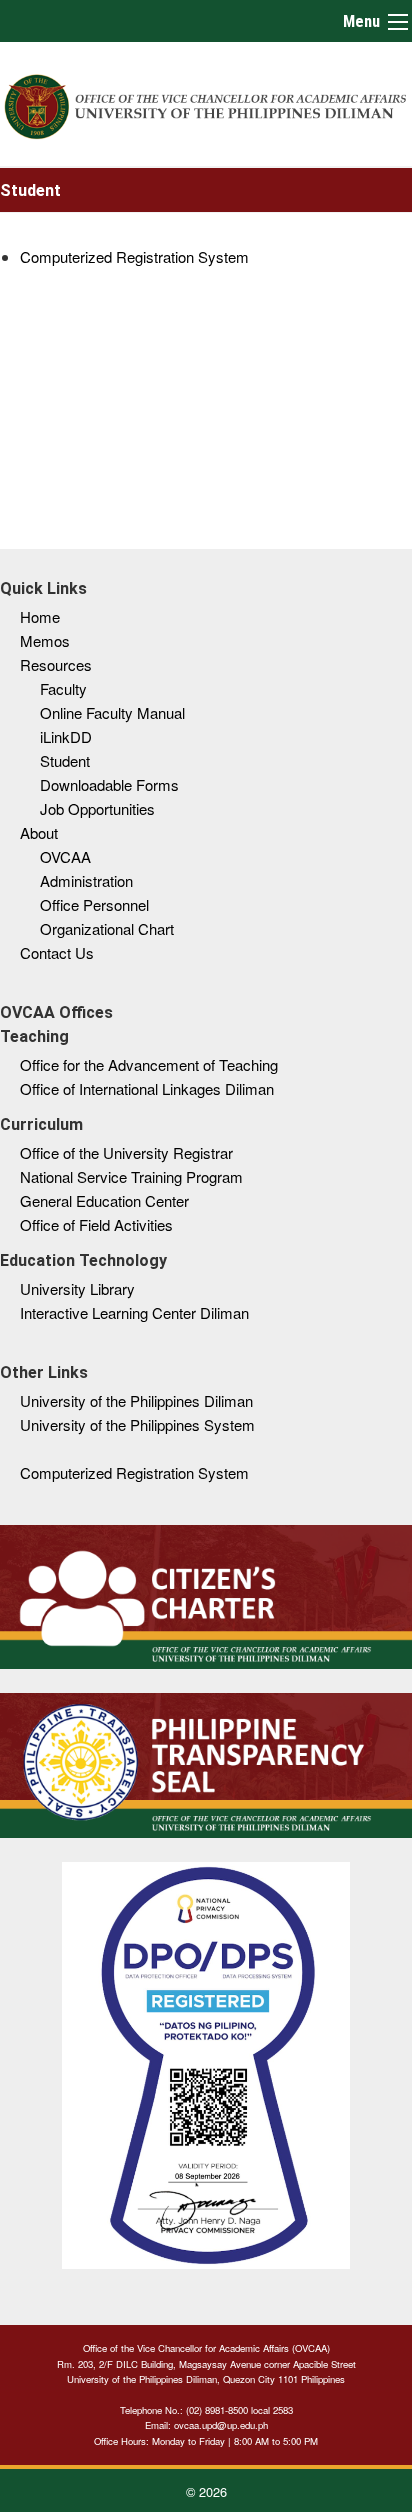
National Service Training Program (131, 1176)
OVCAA (65, 856)
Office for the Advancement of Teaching (149, 1064)
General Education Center (104, 1200)
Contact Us (57, 952)
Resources (56, 664)
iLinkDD (66, 736)
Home (40, 616)
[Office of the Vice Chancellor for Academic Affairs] (206, 103)
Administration (86, 880)
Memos (45, 640)
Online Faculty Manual (112, 712)
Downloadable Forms (109, 784)
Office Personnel (94, 904)
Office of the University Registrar (126, 1152)
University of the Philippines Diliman (136, 1400)
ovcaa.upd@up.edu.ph (221, 2425)
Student (65, 760)
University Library (77, 1288)
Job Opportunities (97, 808)
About (39, 832)
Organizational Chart (107, 928)
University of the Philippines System (137, 1424)
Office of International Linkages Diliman (147, 1088)
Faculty (63, 688)
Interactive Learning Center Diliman (134, 1312)
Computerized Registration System (134, 256)
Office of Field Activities (96, 1224)
